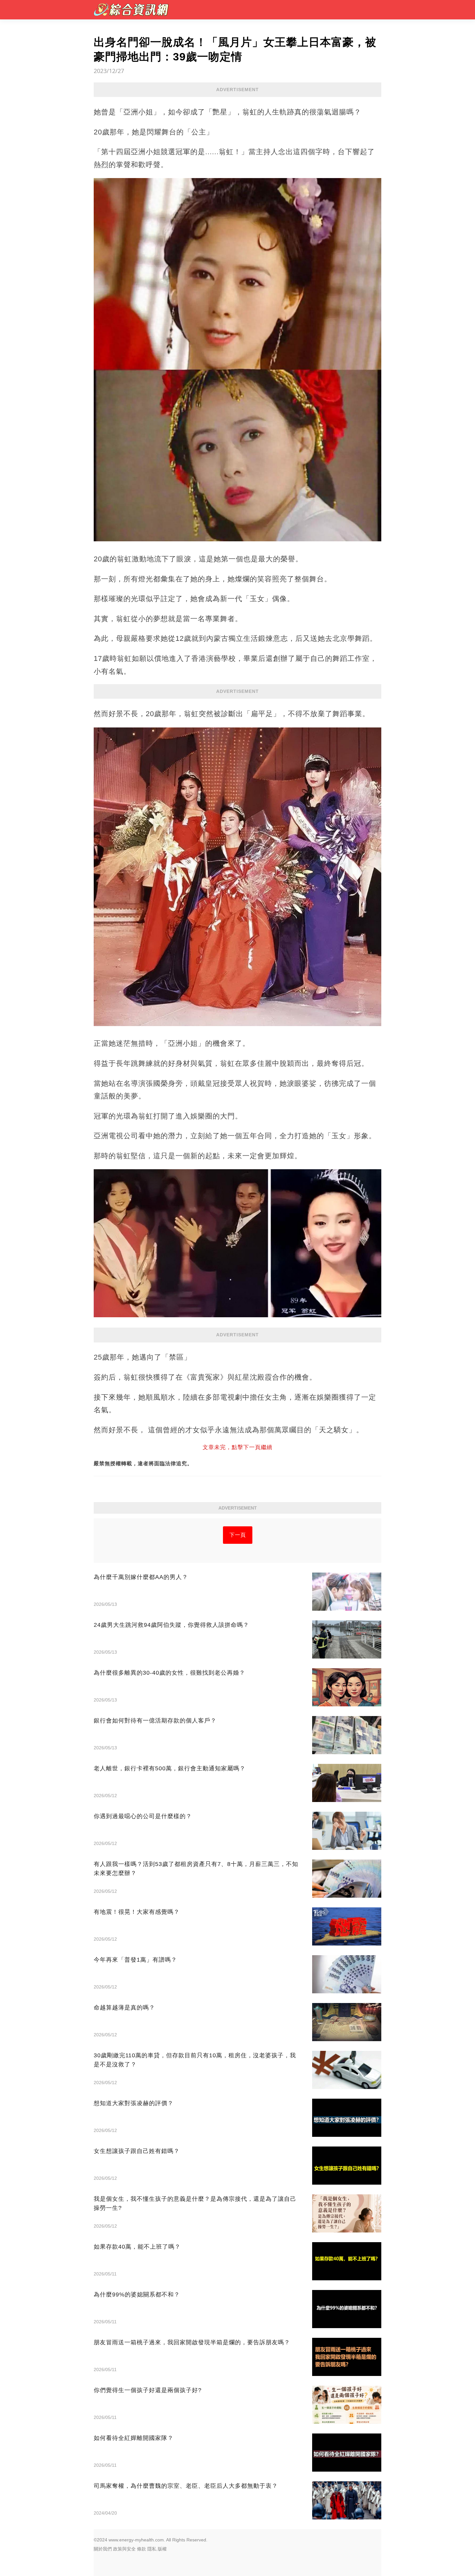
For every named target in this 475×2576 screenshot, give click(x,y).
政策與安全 (124, 2549)
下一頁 (238, 1535)
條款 (142, 2549)
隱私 (152, 2549)
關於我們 (103, 2549)
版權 (162, 2549)
